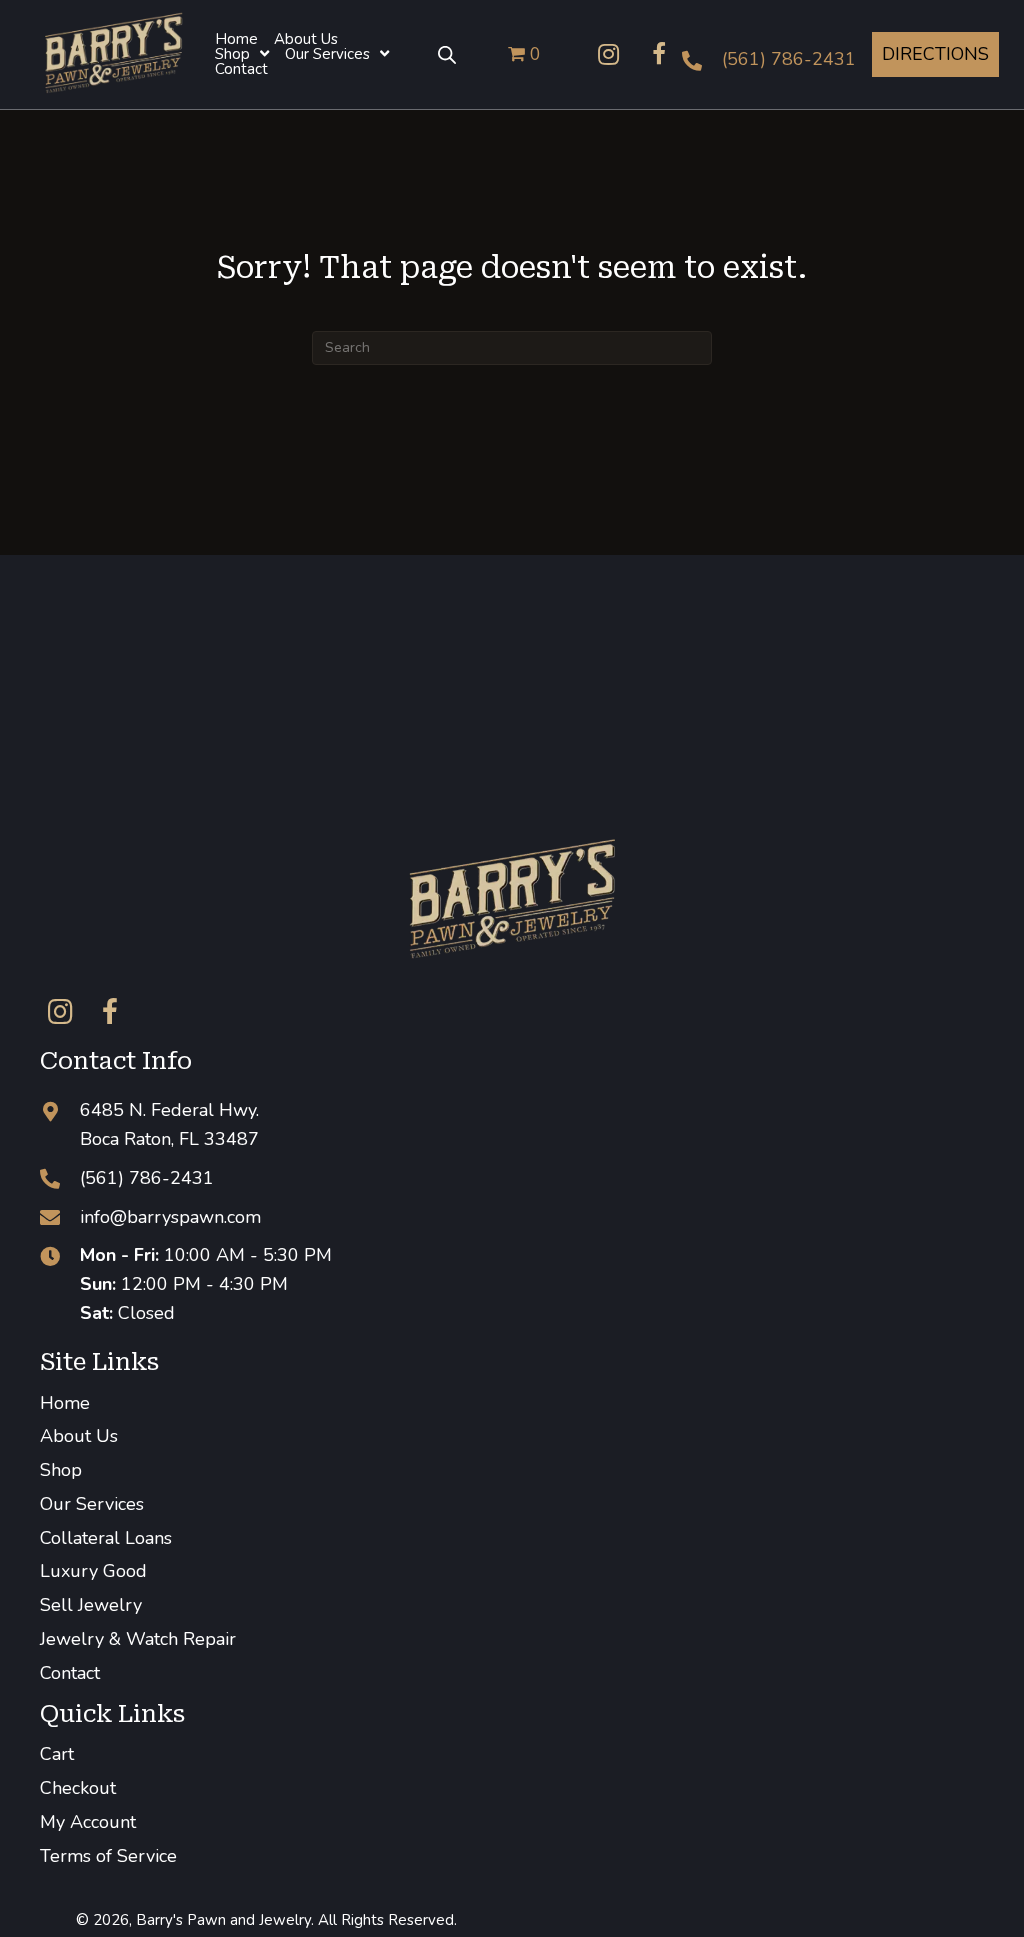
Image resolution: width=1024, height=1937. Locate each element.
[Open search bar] (447, 54)
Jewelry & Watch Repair (138, 1639)
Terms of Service (108, 1856)
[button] (609, 54)
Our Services (92, 1504)
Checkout (78, 1788)
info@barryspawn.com (170, 1217)
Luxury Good (93, 1571)
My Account (88, 1822)
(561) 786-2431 (789, 59)
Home (65, 1403)
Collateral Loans (106, 1538)
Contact (70, 1673)
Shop (61, 1470)
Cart (57, 1754)
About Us (79, 1436)
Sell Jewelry (91, 1605)
